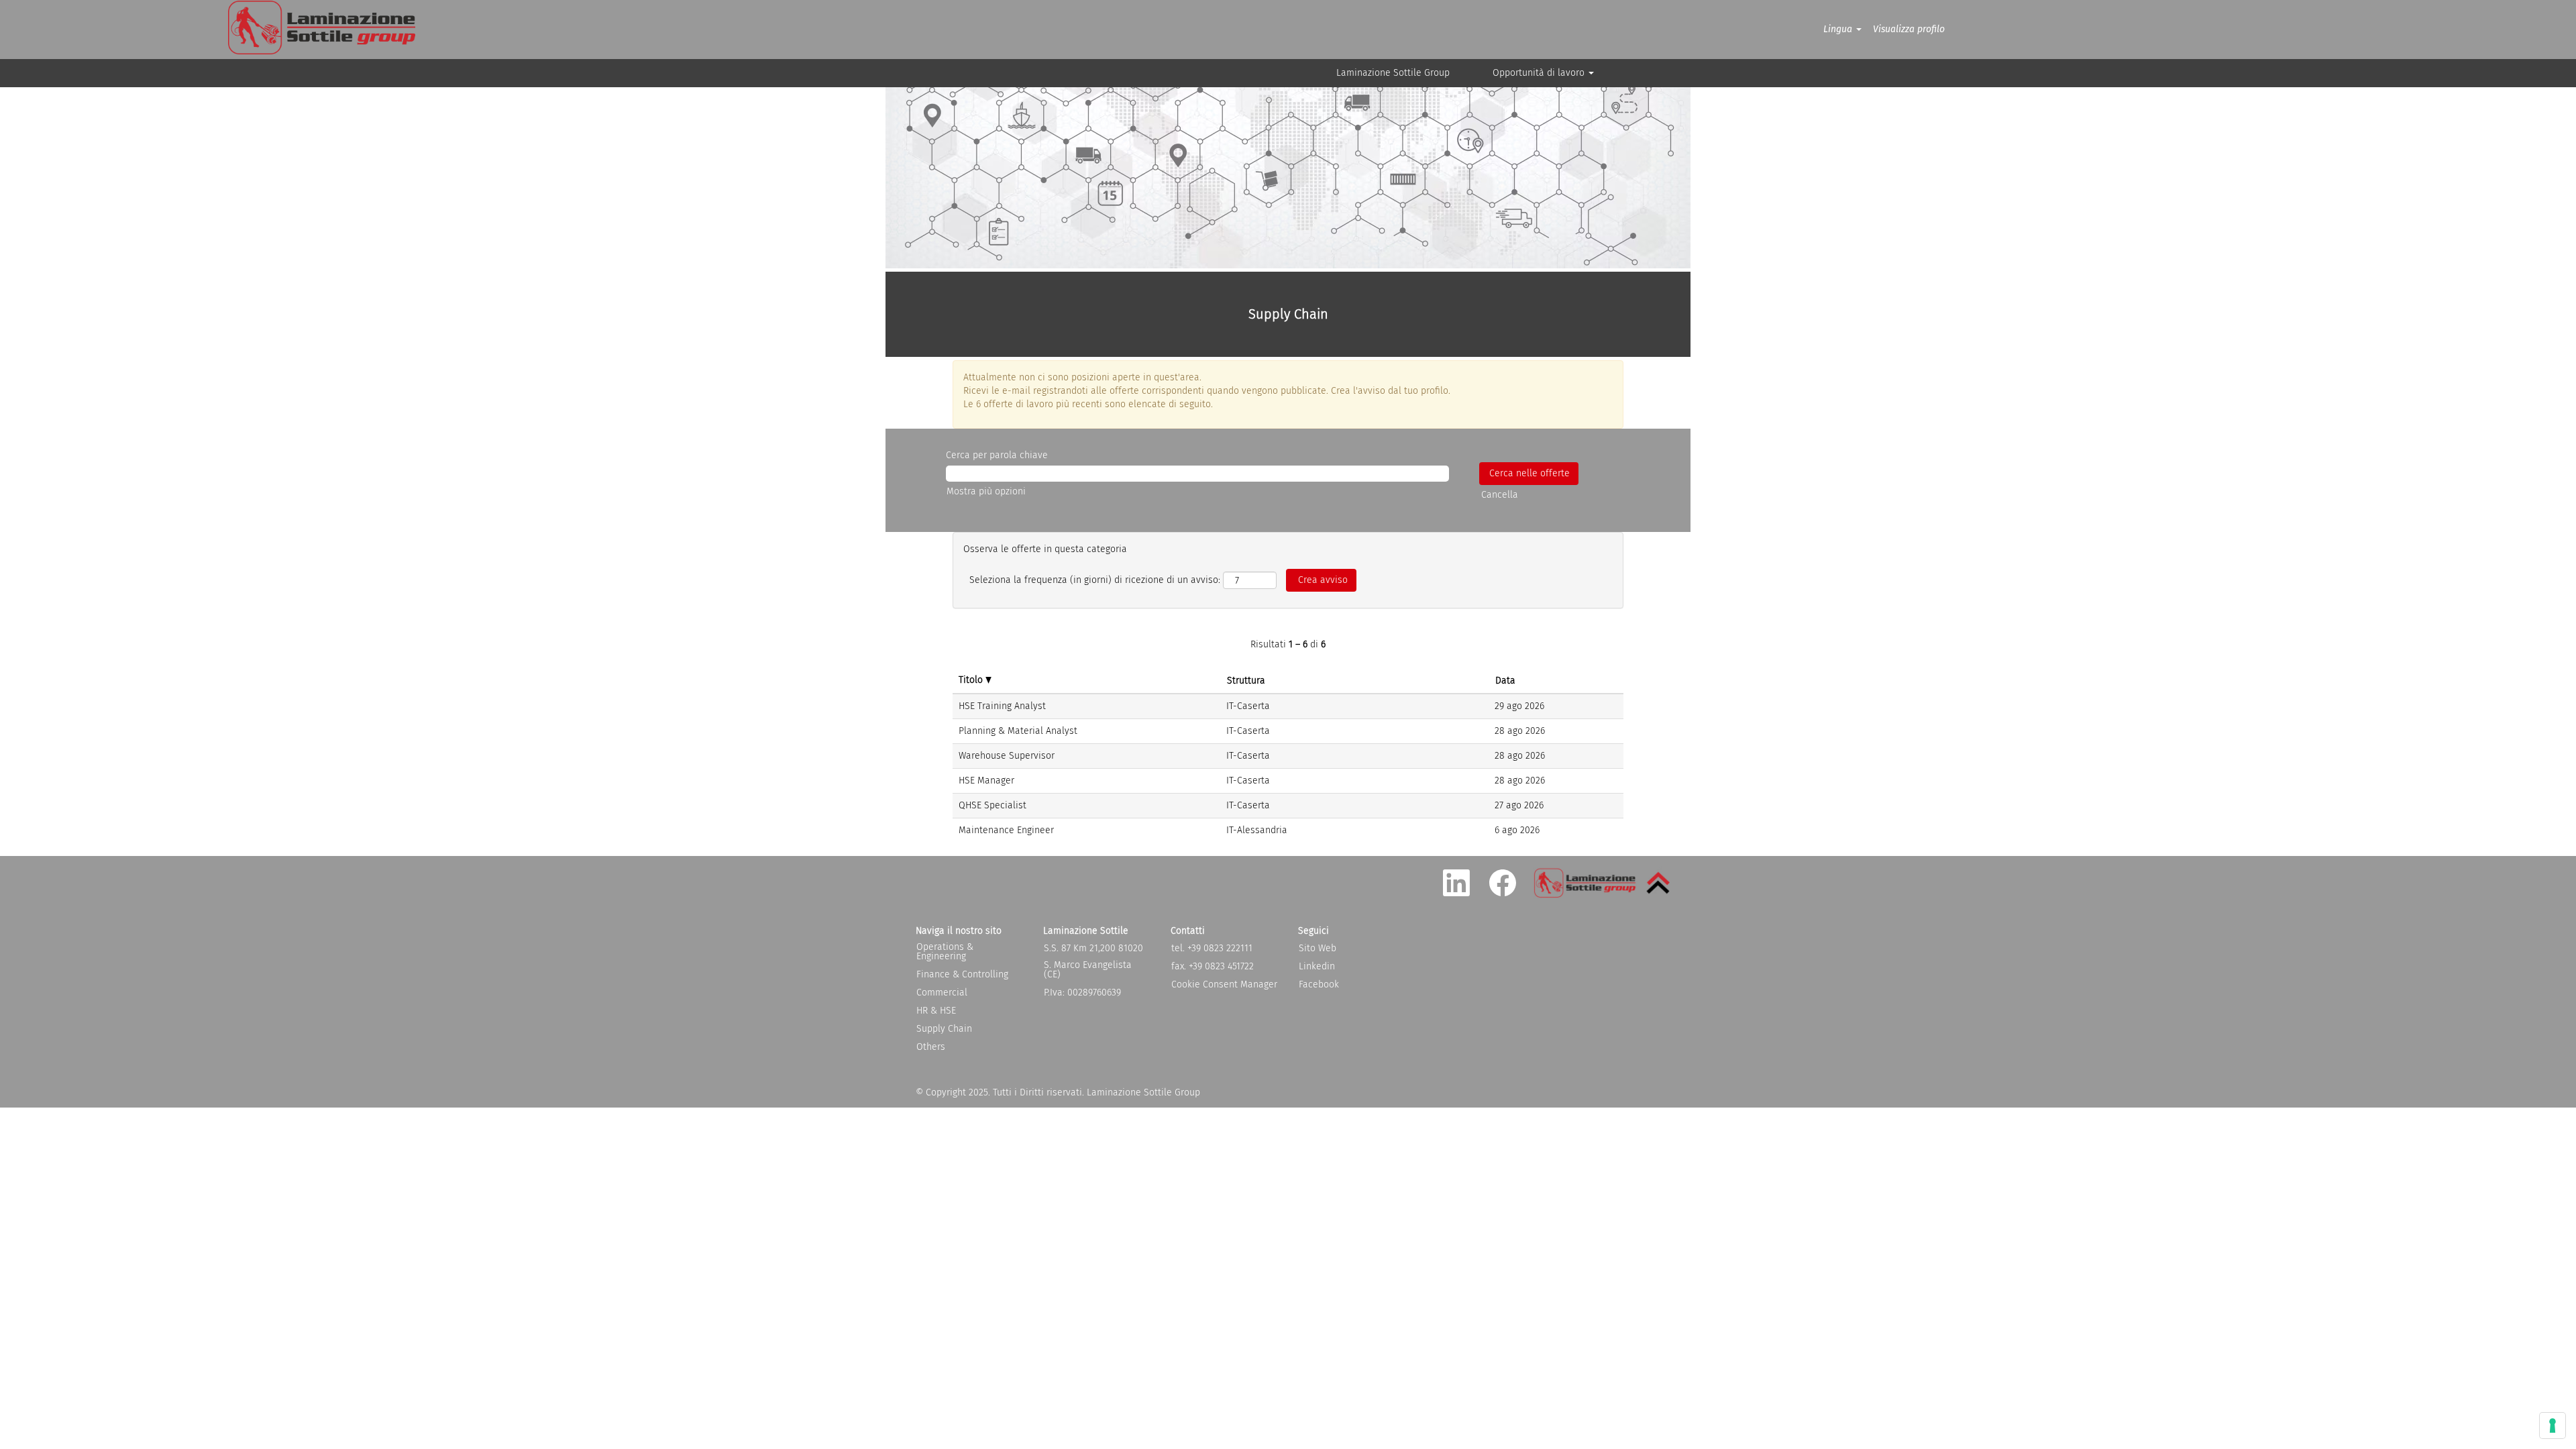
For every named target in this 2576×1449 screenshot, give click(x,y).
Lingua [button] (1839, 29)
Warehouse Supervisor (1007, 756)
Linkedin (1317, 967)
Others (931, 1047)
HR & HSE (936, 1011)
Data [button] (1505, 681)
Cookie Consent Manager (1224, 985)
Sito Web (1318, 949)
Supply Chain (944, 1029)
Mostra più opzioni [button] (986, 491)
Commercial (942, 993)
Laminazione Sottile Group (1393, 73)
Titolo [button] (972, 680)
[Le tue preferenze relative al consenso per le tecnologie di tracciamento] (2553, 1426)
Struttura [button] (1246, 681)
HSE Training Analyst (1002, 706)
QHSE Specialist (992, 805)
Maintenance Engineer (1006, 830)
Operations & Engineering (945, 952)
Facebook (1319, 985)
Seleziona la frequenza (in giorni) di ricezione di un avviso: (1095, 580)
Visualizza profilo (1909, 29)
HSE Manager (986, 781)
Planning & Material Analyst (1018, 731)
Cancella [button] (1500, 495)
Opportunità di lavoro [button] (1540, 73)
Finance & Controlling (962, 975)
